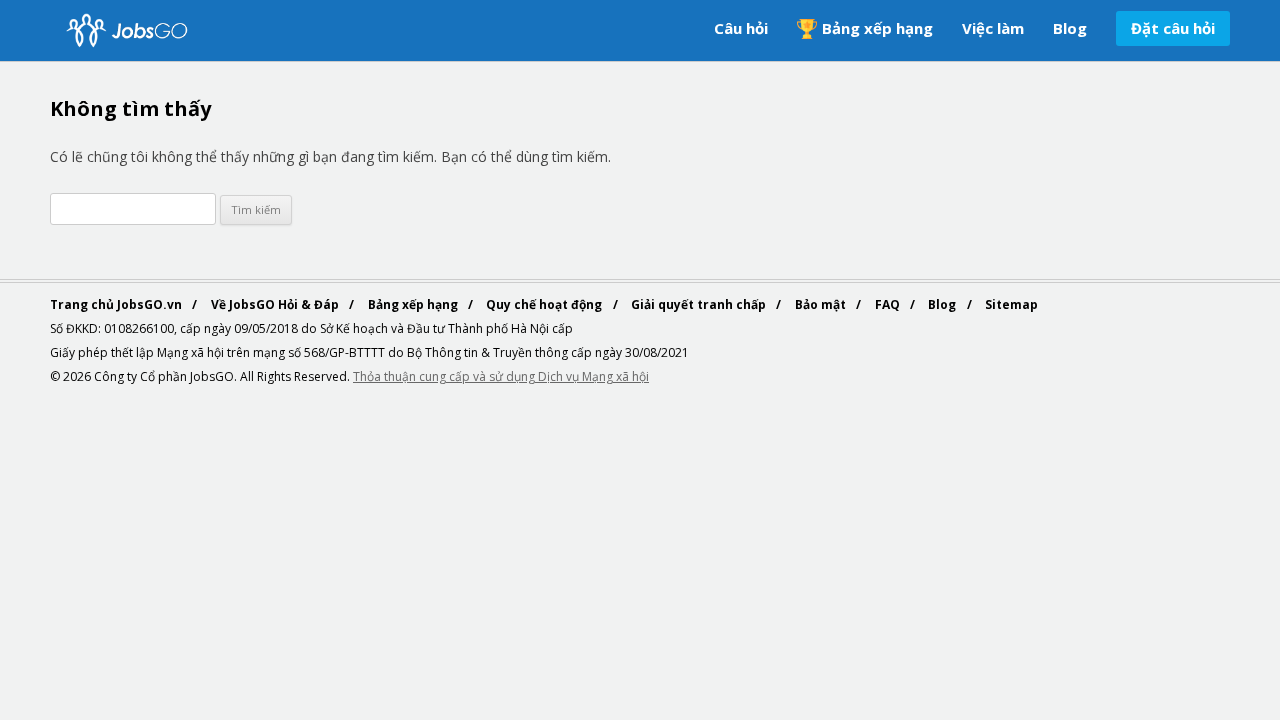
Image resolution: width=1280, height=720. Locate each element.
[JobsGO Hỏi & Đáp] (125, 30)
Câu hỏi (741, 28)
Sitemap (1011, 304)
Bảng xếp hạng (877, 28)
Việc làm (993, 28)
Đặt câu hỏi (1173, 28)
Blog (1070, 28)
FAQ (889, 304)
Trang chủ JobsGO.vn (117, 304)
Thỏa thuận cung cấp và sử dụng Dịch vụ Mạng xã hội (501, 376)
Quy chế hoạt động (545, 304)
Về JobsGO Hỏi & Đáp (276, 304)
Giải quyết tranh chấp (700, 304)
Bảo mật (822, 304)
